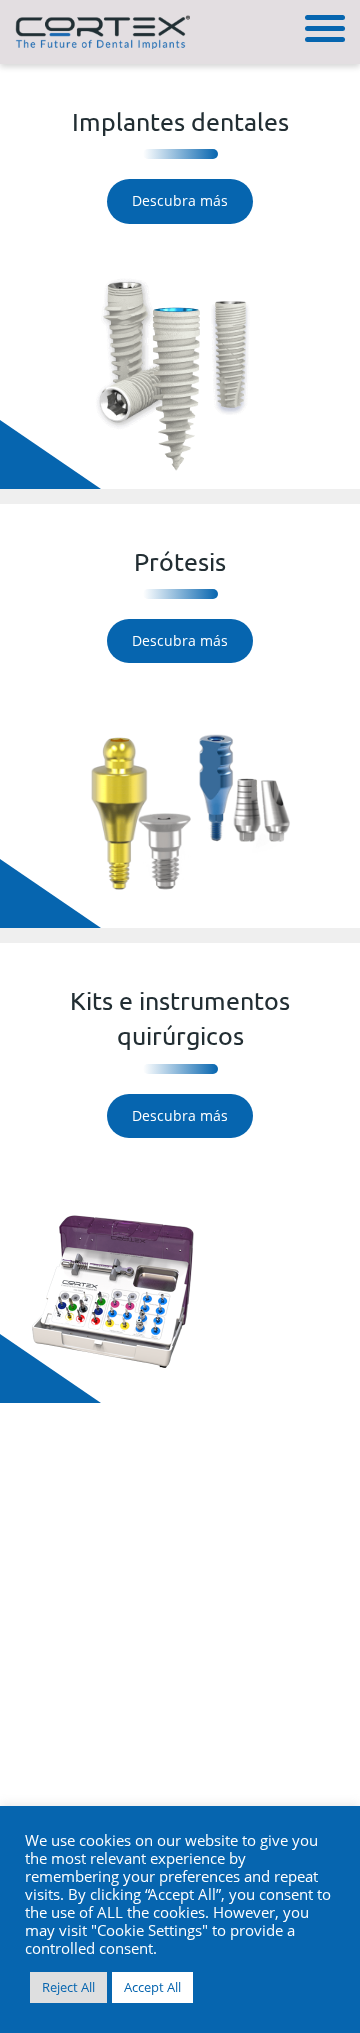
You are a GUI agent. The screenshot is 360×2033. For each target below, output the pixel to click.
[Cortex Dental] (102, 30)
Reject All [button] (68, 1987)
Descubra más (180, 200)
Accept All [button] (152, 1987)
